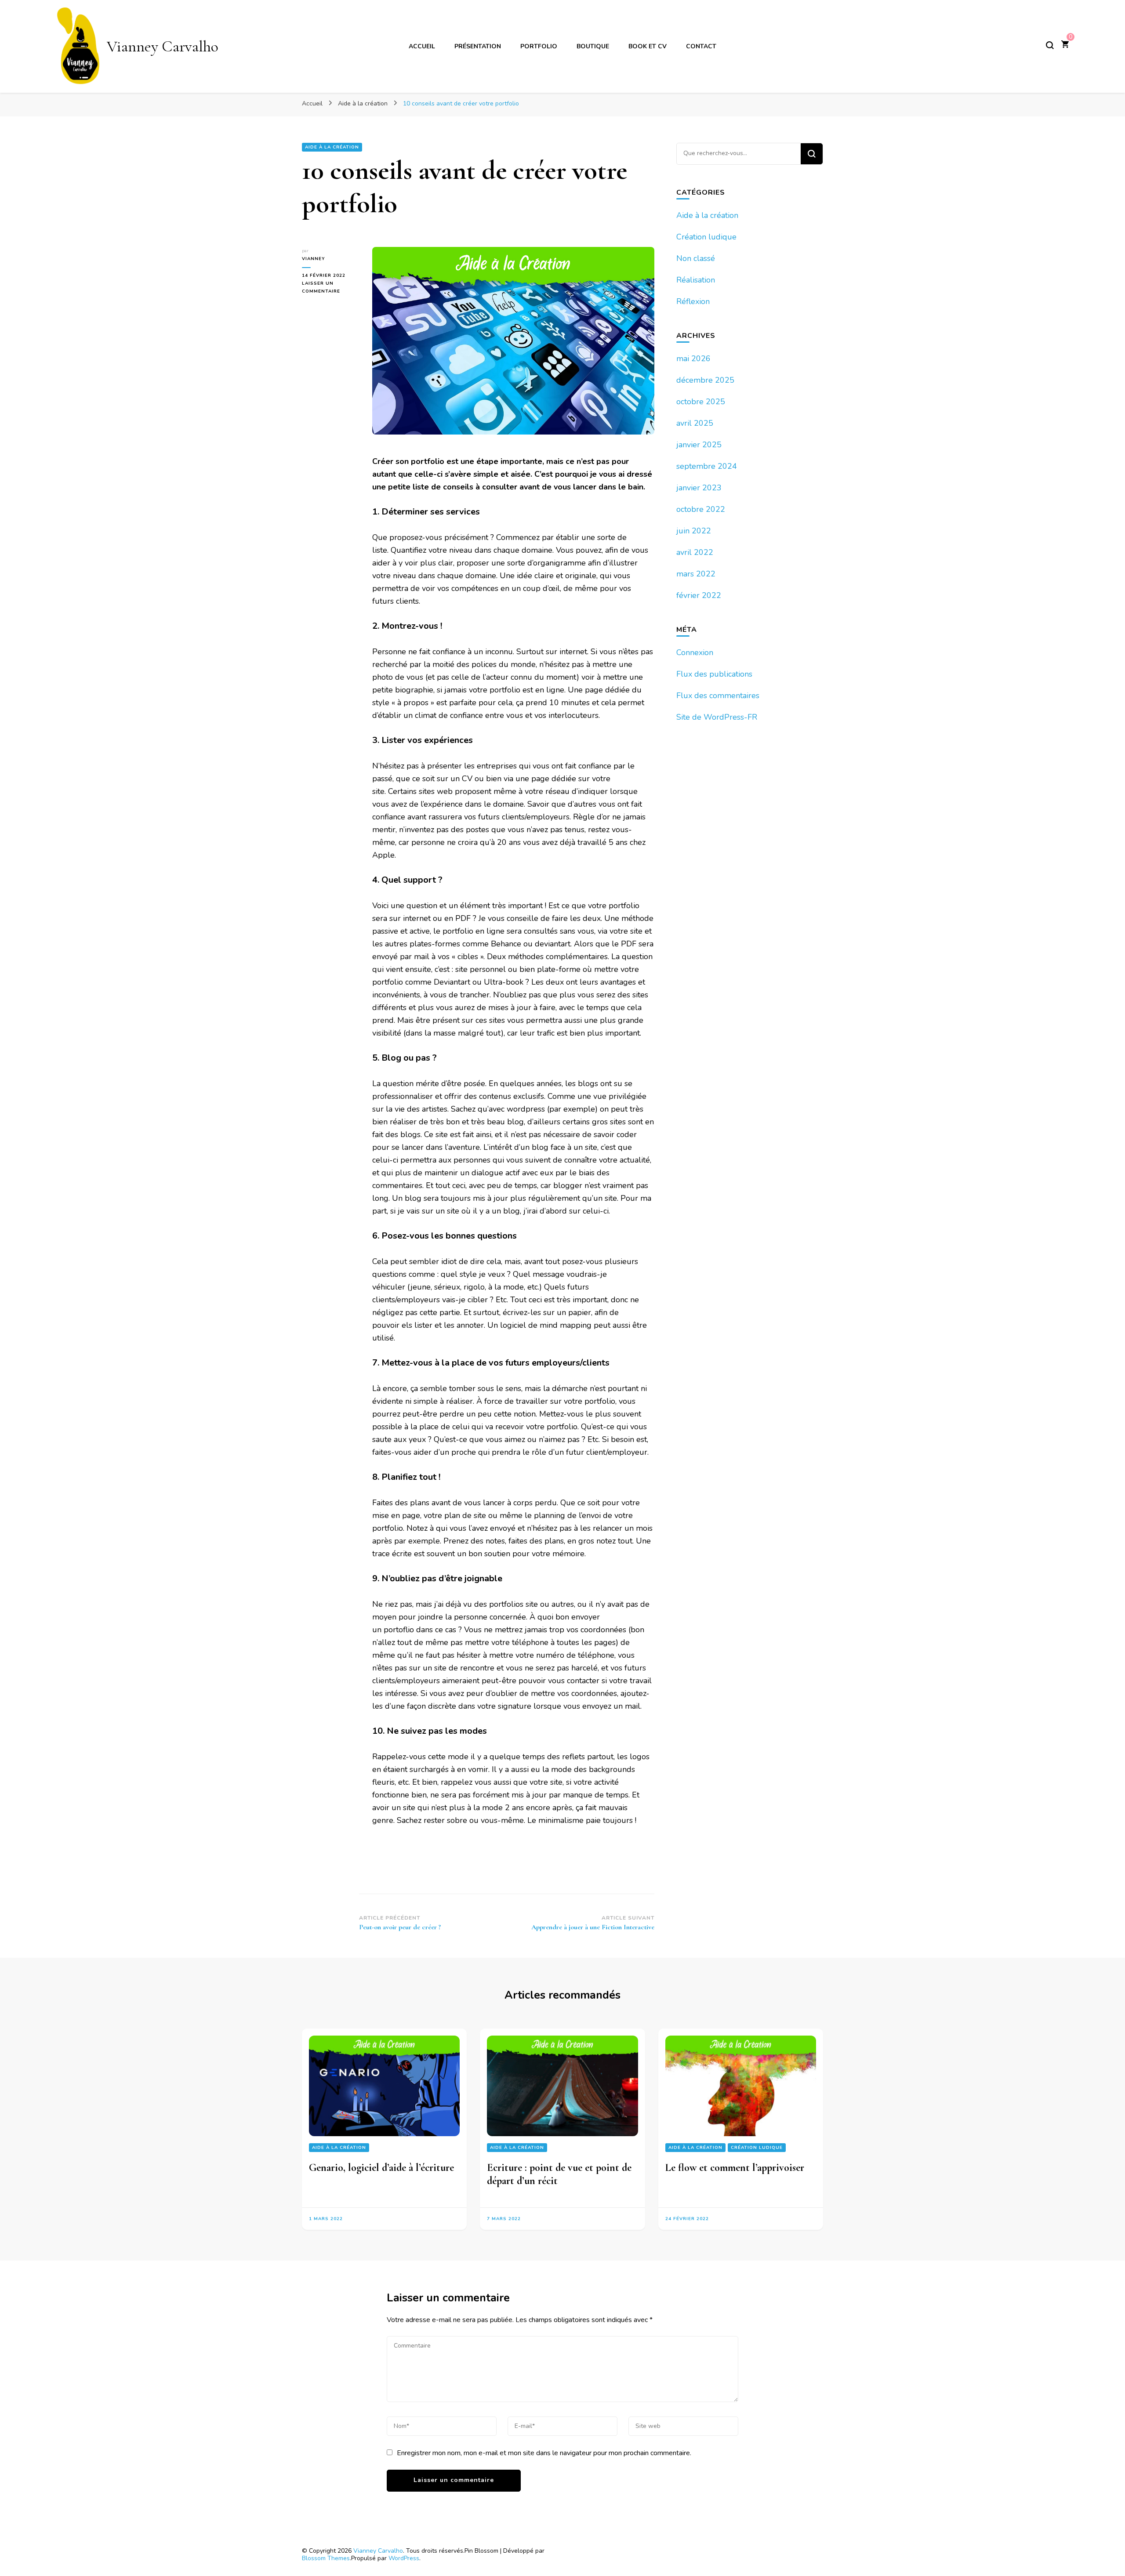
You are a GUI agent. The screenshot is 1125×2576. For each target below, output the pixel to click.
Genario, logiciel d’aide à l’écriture (381, 2168)
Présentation (478, 46)
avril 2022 (695, 552)
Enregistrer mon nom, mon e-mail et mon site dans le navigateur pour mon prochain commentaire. (544, 2453)
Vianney (314, 259)
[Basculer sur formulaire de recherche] (1050, 45)
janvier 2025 (699, 445)
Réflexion (693, 301)
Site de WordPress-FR (717, 717)
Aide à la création (332, 147)
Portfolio (539, 46)
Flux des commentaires (718, 696)
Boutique (593, 46)
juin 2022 (694, 531)
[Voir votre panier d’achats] (1065, 45)
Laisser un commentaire (330, 288)
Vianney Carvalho (163, 46)
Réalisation (696, 280)
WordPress (404, 2558)
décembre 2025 (705, 380)
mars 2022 (696, 574)
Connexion (695, 652)
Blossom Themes (326, 2558)
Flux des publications (714, 674)
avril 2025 (695, 423)
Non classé (696, 258)
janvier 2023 (699, 488)
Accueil (422, 46)
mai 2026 (693, 359)
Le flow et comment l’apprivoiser (735, 2168)
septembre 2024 (707, 466)
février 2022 (699, 595)
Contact (701, 46)
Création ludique (706, 237)
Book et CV (648, 46)
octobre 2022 (701, 509)
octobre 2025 (701, 402)
